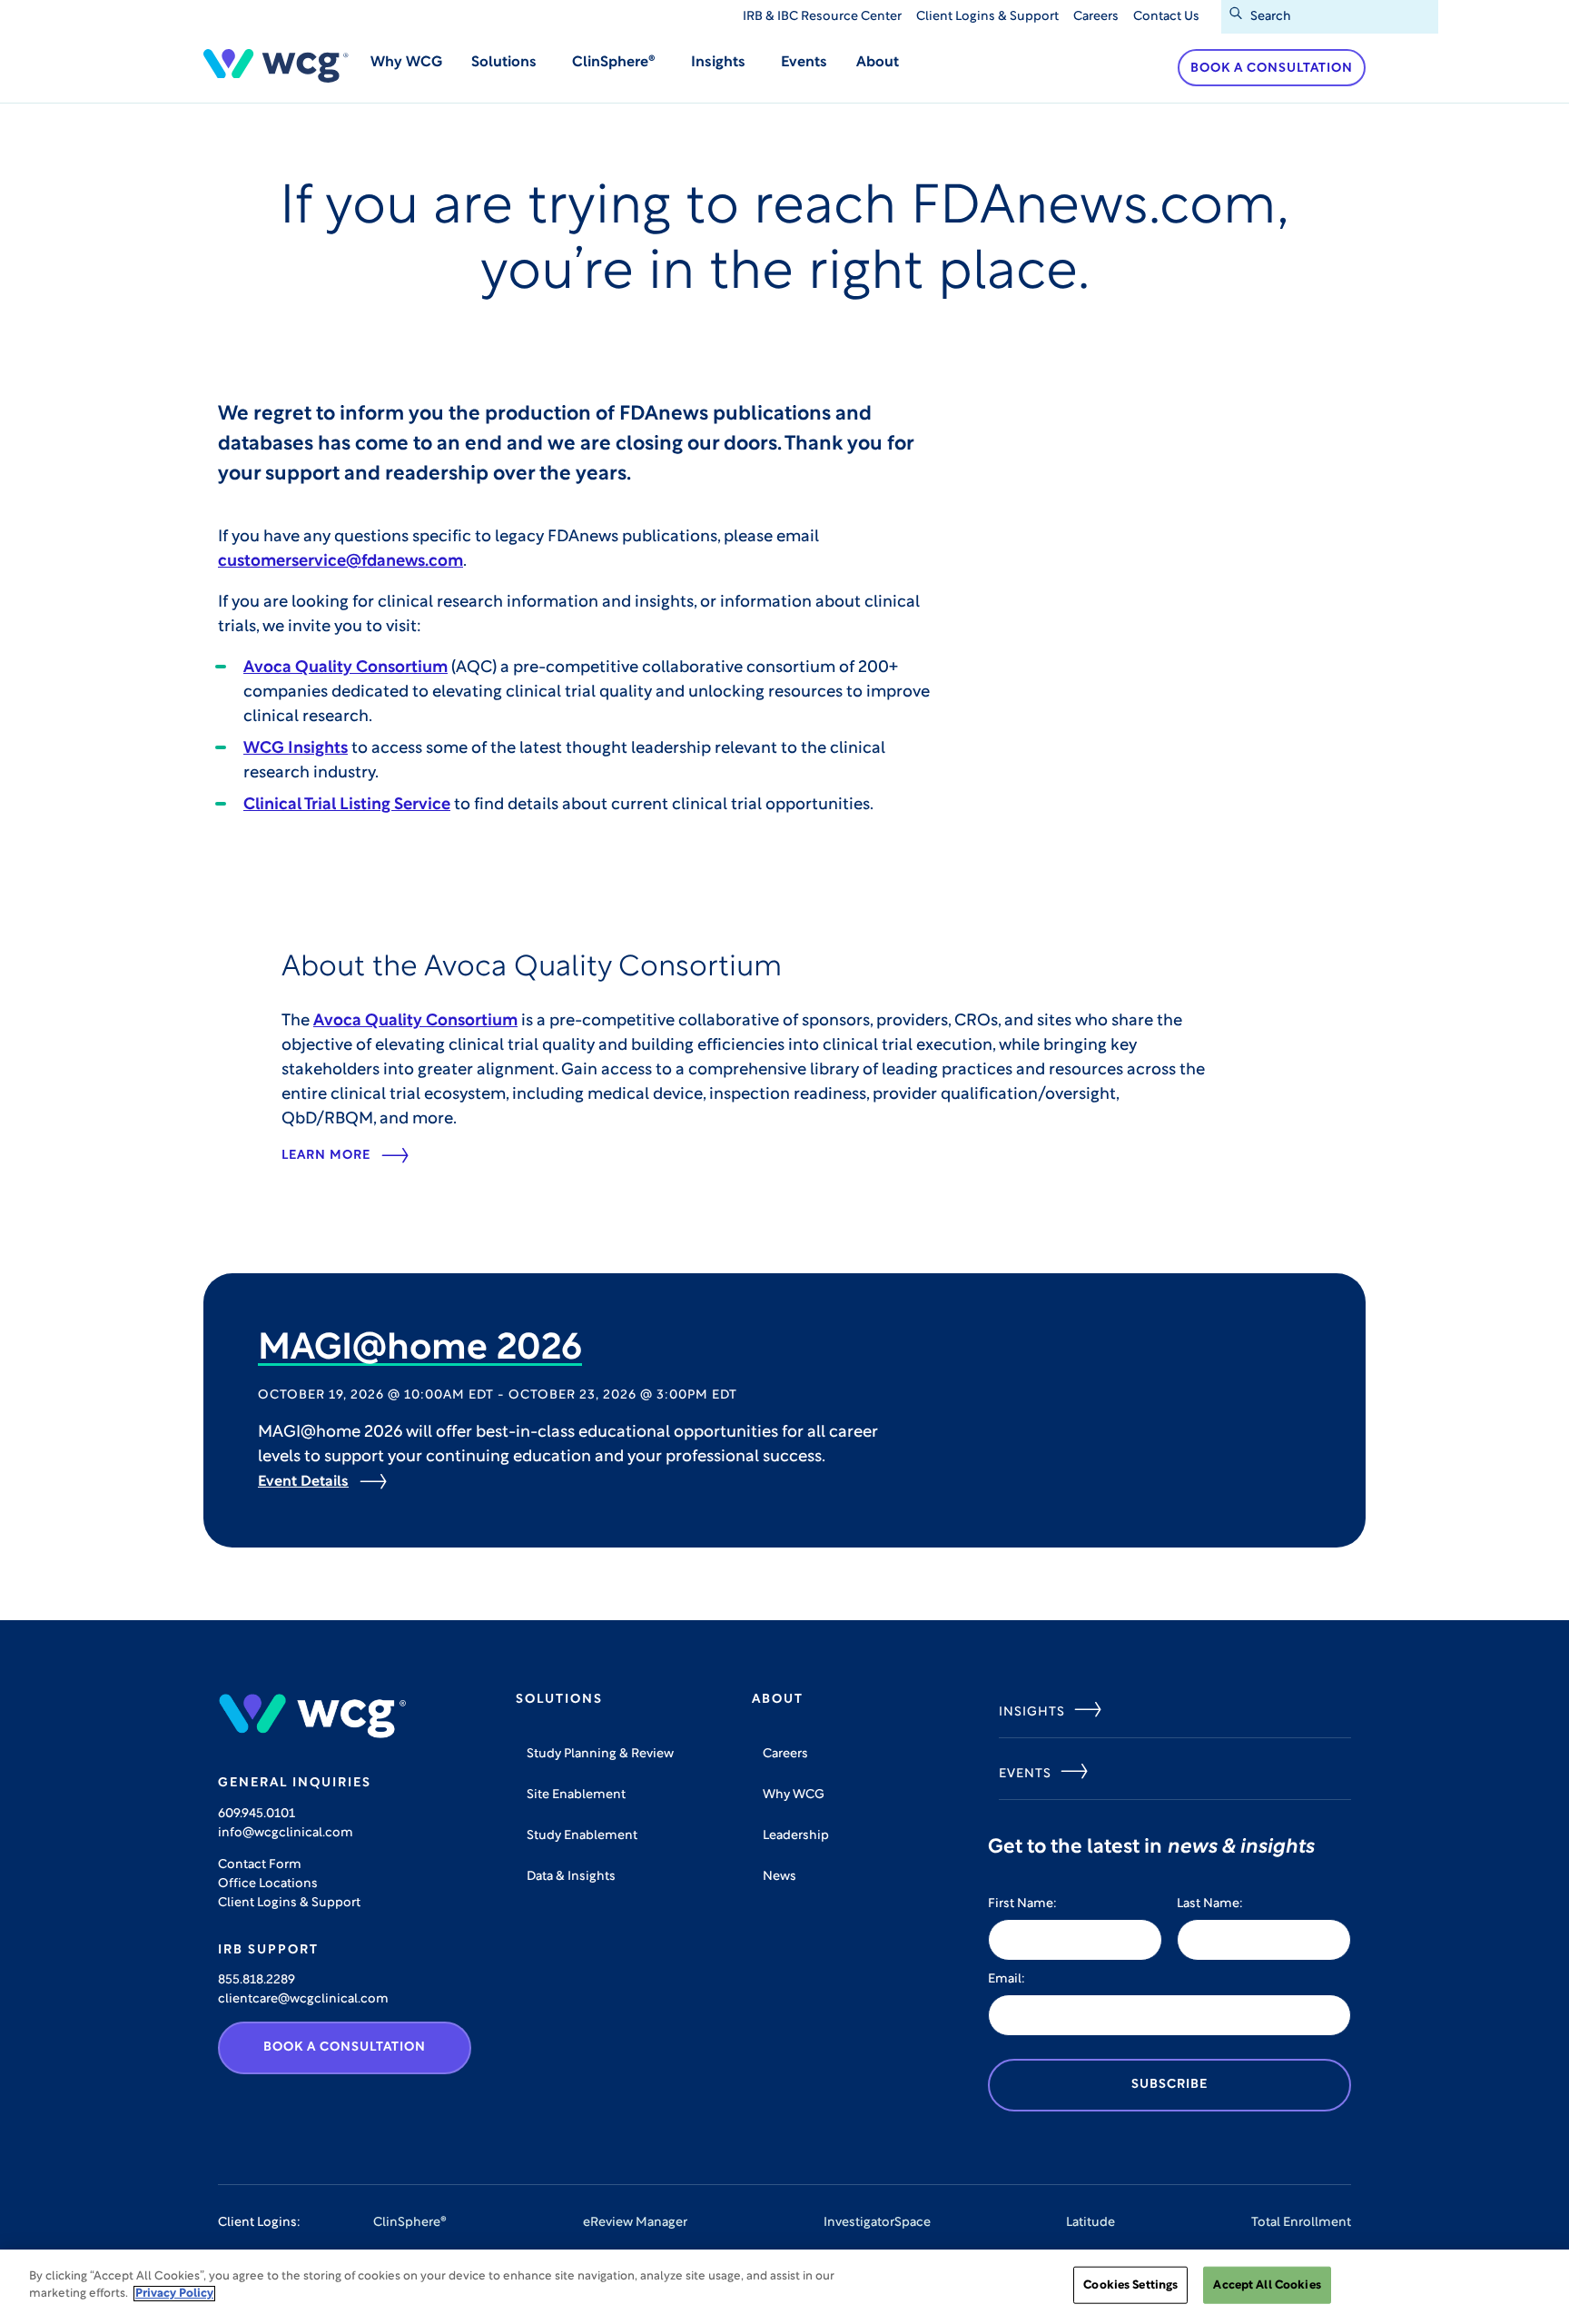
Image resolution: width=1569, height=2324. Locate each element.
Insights (1032, 1712)
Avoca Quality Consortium (345, 668)
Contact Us (1166, 17)
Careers (1096, 17)
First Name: (1022, 1904)
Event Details (303, 1482)
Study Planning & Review (600, 1754)
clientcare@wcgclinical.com (303, 1999)
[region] (784, 2287)
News (780, 1877)
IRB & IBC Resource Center (822, 17)
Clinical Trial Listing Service (347, 806)
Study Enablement (582, 1836)
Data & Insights (571, 1877)
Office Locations (268, 1884)
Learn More (326, 1156)
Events (804, 63)
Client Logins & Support (987, 17)
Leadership (796, 1836)
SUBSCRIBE (1169, 2085)
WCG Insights (296, 749)
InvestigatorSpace (877, 2223)
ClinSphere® (410, 2223)
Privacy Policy (174, 2294)
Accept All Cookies (1267, 2285)
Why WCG (406, 63)
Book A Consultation (345, 2047)
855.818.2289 (257, 1980)
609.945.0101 (257, 1814)
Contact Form (260, 1865)
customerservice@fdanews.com (340, 562)
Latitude (1090, 2223)
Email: (1007, 1979)
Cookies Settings (1130, 2285)
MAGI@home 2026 (420, 1350)
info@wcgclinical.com (286, 1833)
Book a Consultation (1272, 69)
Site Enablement (576, 1795)
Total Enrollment (1301, 2223)
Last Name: (1210, 1904)
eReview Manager (635, 2223)
